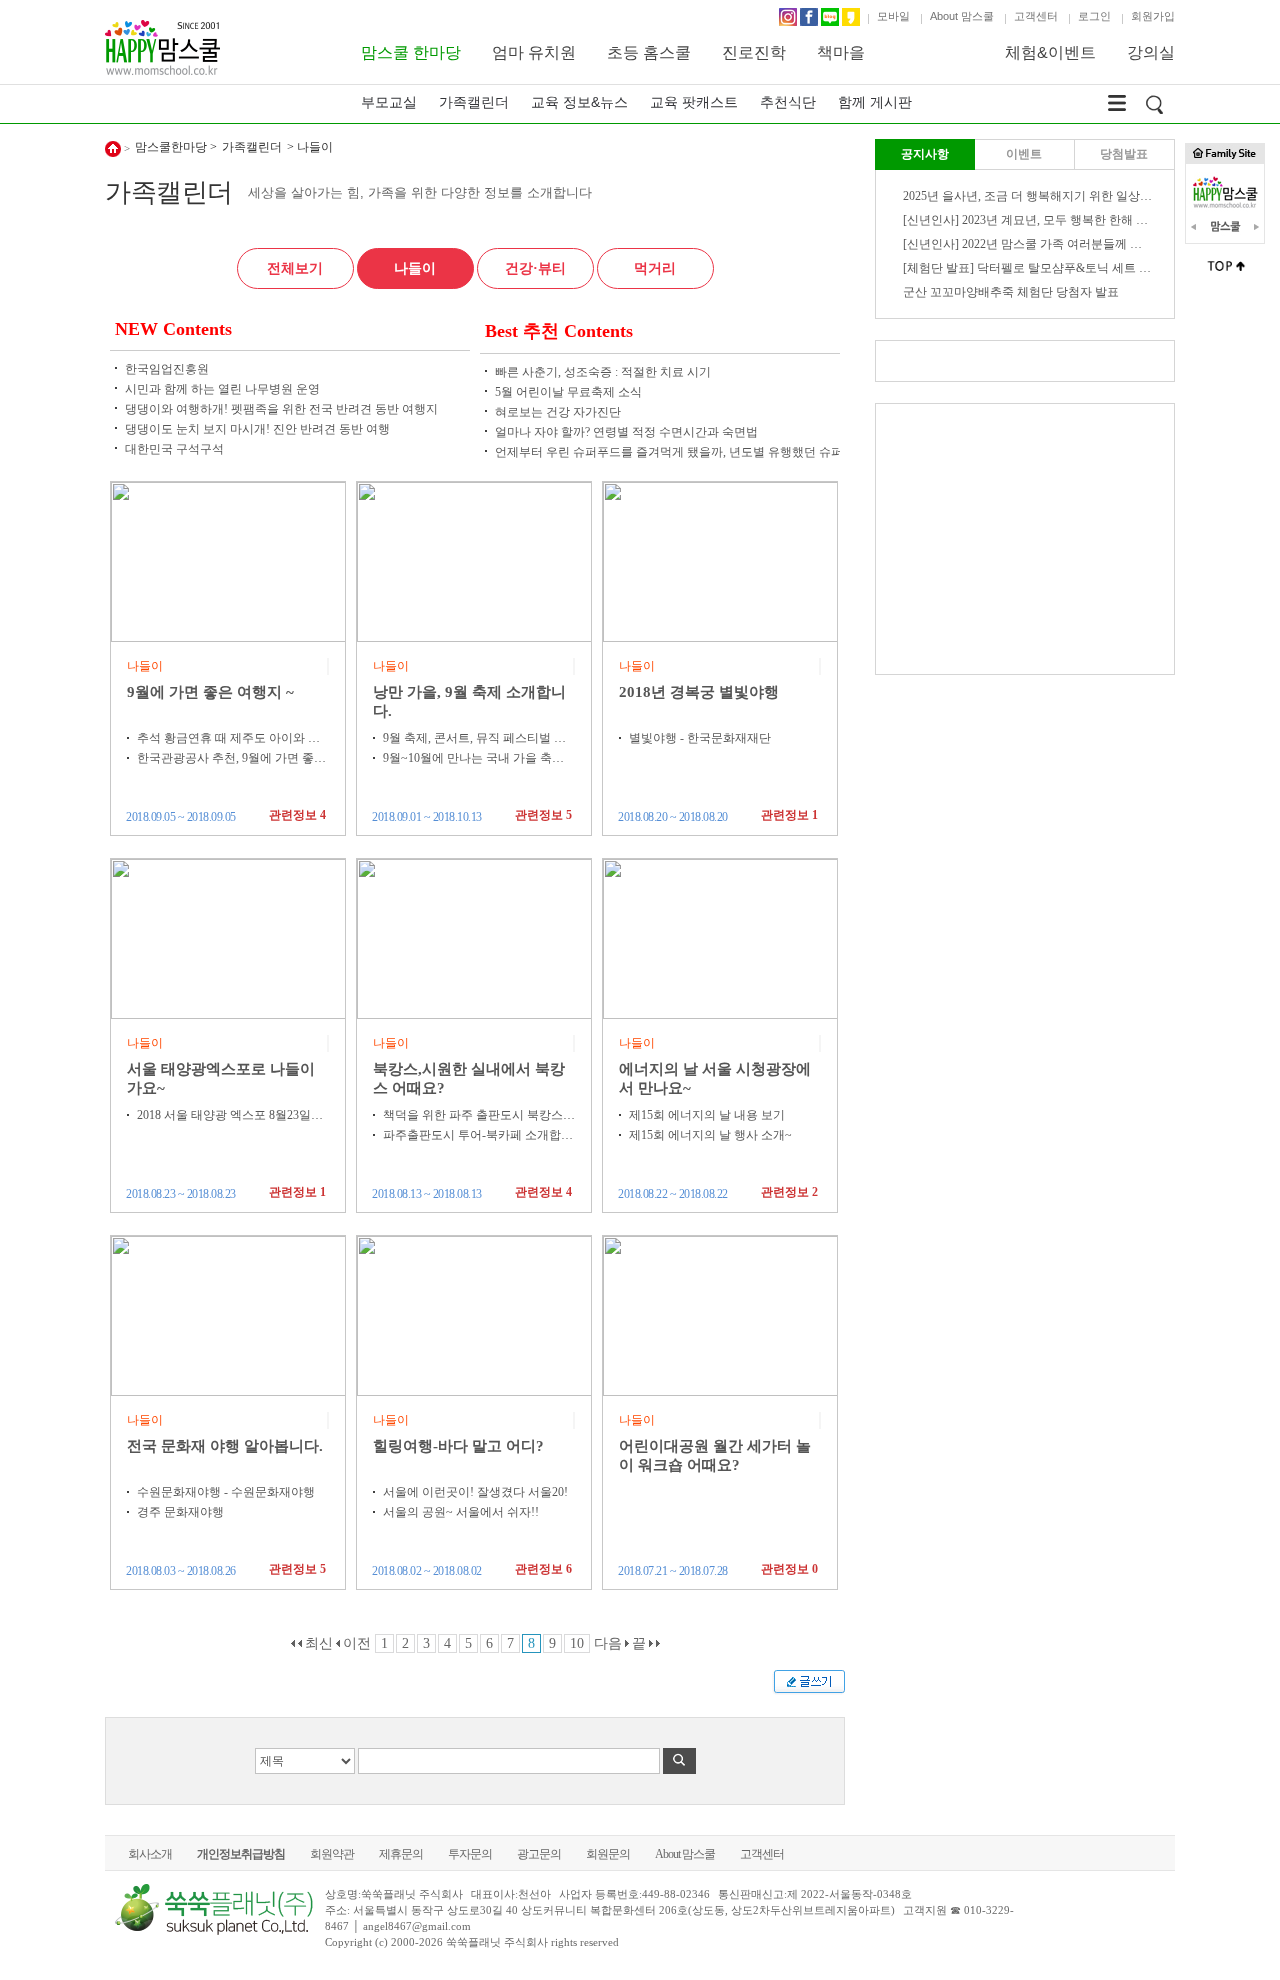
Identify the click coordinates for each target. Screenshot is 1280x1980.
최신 (317, 1643)
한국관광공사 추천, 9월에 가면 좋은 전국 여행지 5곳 (275, 758)
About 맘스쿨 (962, 16)
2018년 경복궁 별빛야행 (699, 692)
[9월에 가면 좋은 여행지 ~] (229, 561)
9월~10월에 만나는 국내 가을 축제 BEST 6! (496, 758)
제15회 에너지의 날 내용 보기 (707, 1115)
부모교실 (389, 102)
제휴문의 (401, 1854)
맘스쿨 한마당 (411, 52)
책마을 (841, 52)
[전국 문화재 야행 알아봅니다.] (229, 1315)
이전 (355, 1643)
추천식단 (788, 102)
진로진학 (754, 52)
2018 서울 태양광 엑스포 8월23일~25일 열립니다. (266, 1115)
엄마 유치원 (534, 52)
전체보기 (295, 268)
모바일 (893, 16)
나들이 (415, 268)
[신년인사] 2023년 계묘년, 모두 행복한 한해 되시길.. (1040, 220)
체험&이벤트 (1050, 52)
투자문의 (470, 1854)
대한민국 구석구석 (174, 449)
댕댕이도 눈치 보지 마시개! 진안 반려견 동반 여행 (257, 429)
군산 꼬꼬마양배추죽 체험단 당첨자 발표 (1011, 292)
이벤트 (1024, 154)
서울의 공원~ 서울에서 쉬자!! (461, 1512)
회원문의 (608, 1854)
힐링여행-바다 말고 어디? (458, 1446)
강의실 (1151, 52)
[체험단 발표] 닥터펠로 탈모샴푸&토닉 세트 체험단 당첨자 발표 (1072, 268)
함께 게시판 (875, 102)
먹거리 (655, 268)
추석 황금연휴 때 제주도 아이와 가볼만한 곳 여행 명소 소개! (296, 738)
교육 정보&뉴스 (579, 102)
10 (577, 1643)
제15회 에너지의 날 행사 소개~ (710, 1135)
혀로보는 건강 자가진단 (558, 412)
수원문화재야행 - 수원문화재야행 (226, 1492)
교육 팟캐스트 (694, 102)
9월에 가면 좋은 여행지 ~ (210, 692)
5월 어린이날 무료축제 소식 (568, 392)
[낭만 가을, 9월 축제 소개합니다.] (475, 561)
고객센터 (1036, 16)
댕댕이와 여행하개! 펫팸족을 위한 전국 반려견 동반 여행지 (281, 409)
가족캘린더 (474, 102)
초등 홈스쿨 (649, 52)
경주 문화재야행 (180, 1512)
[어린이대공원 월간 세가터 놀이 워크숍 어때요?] (721, 1315)
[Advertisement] (1025, 539)
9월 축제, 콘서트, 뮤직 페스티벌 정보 (480, 738)
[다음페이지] (627, 1643)
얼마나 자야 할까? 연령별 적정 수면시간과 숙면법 (626, 432)
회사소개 (150, 1854)
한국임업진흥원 (167, 369)
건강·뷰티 (535, 268)
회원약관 (332, 1854)
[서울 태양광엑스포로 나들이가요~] (229, 938)
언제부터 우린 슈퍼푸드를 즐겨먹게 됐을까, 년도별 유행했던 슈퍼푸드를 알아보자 (712, 452)
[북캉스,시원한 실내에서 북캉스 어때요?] (475, 938)
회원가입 (1153, 16)
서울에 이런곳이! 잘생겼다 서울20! (475, 1492)
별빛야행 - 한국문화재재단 (700, 738)
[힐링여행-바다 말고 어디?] (475, 1315)
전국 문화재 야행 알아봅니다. (225, 1446)
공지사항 (925, 154)
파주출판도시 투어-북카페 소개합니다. (485, 1135)
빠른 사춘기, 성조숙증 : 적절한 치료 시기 (603, 372)
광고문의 (539, 1854)
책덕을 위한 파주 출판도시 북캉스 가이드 (492, 1115)
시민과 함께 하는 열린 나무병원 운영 (222, 389)
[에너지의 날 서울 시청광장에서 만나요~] (721, 938)
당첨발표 (1124, 154)
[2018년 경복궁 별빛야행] (721, 561)
